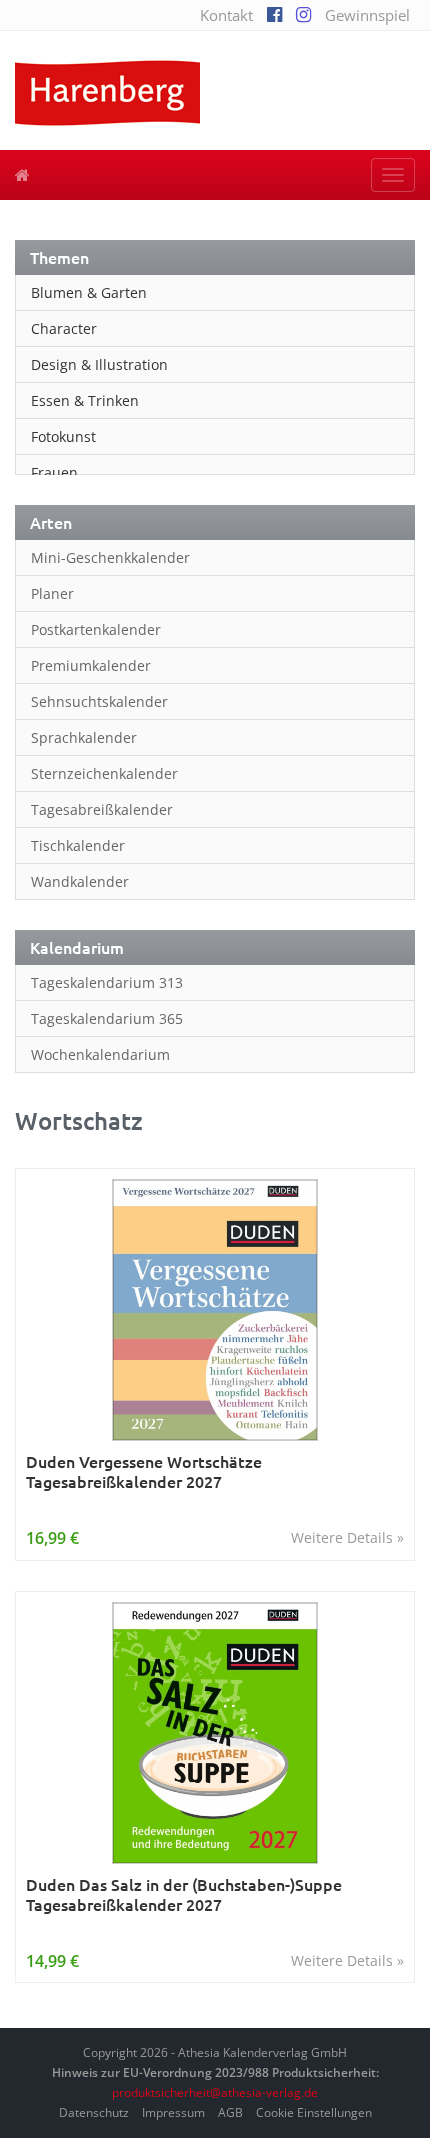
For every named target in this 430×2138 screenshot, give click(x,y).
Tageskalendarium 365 (107, 1018)
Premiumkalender (91, 665)
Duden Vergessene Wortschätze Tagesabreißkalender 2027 (144, 1471)
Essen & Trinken (85, 400)
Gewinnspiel (367, 15)
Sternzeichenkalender (104, 773)
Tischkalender (78, 845)
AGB (230, 2112)
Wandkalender (80, 881)
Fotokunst (63, 436)
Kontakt (226, 15)
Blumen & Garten (89, 292)
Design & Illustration (99, 364)
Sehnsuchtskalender (99, 701)
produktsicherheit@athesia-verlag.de (215, 2092)
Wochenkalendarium (100, 1054)
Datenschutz (94, 2112)
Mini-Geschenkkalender (110, 557)
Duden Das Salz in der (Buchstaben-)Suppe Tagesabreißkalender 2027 (184, 1894)
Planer (52, 593)
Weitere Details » (347, 1537)
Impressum (173, 2112)
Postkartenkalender (96, 629)
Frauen (54, 472)
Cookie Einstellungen (314, 2112)
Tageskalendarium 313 (107, 982)
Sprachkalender (84, 737)
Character (64, 328)
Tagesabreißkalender (102, 809)
